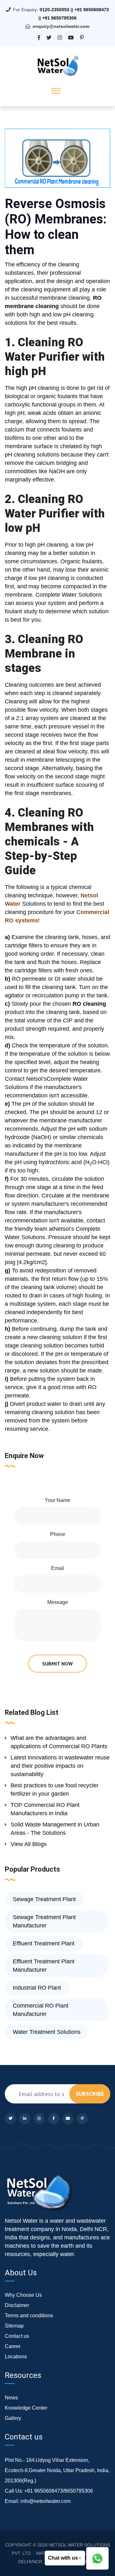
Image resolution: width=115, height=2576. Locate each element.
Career (13, 2346)
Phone (58, 1534)
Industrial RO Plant (37, 1988)
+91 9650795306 (59, 18)
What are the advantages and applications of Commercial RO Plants (59, 1742)
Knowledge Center (26, 2408)
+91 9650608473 (92, 10)
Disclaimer (17, 2305)
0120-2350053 (54, 10)
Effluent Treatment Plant (44, 1943)
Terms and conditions (29, 2316)
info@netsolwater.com (46, 2501)
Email (58, 1568)
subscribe (90, 2094)
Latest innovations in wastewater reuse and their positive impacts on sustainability (60, 1766)
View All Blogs (29, 1844)
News (11, 2398)
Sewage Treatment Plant (44, 1899)
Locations (16, 2357)
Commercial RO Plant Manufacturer (41, 2010)
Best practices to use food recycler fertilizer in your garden (54, 1790)
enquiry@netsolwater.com (61, 26)
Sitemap (14, 2326)
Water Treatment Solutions (47, 2032)
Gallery (13, 2418)
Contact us (17, 2336)
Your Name (57, 1500)
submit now (57, 1664)
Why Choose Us (23, 2295)
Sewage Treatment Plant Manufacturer (44, 1921)
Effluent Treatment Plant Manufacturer (44, 1966)
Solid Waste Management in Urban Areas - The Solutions (55, 1829)
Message (58, 1602)
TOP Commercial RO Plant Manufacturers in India (45, 1809)
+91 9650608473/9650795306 (59, 2491)
